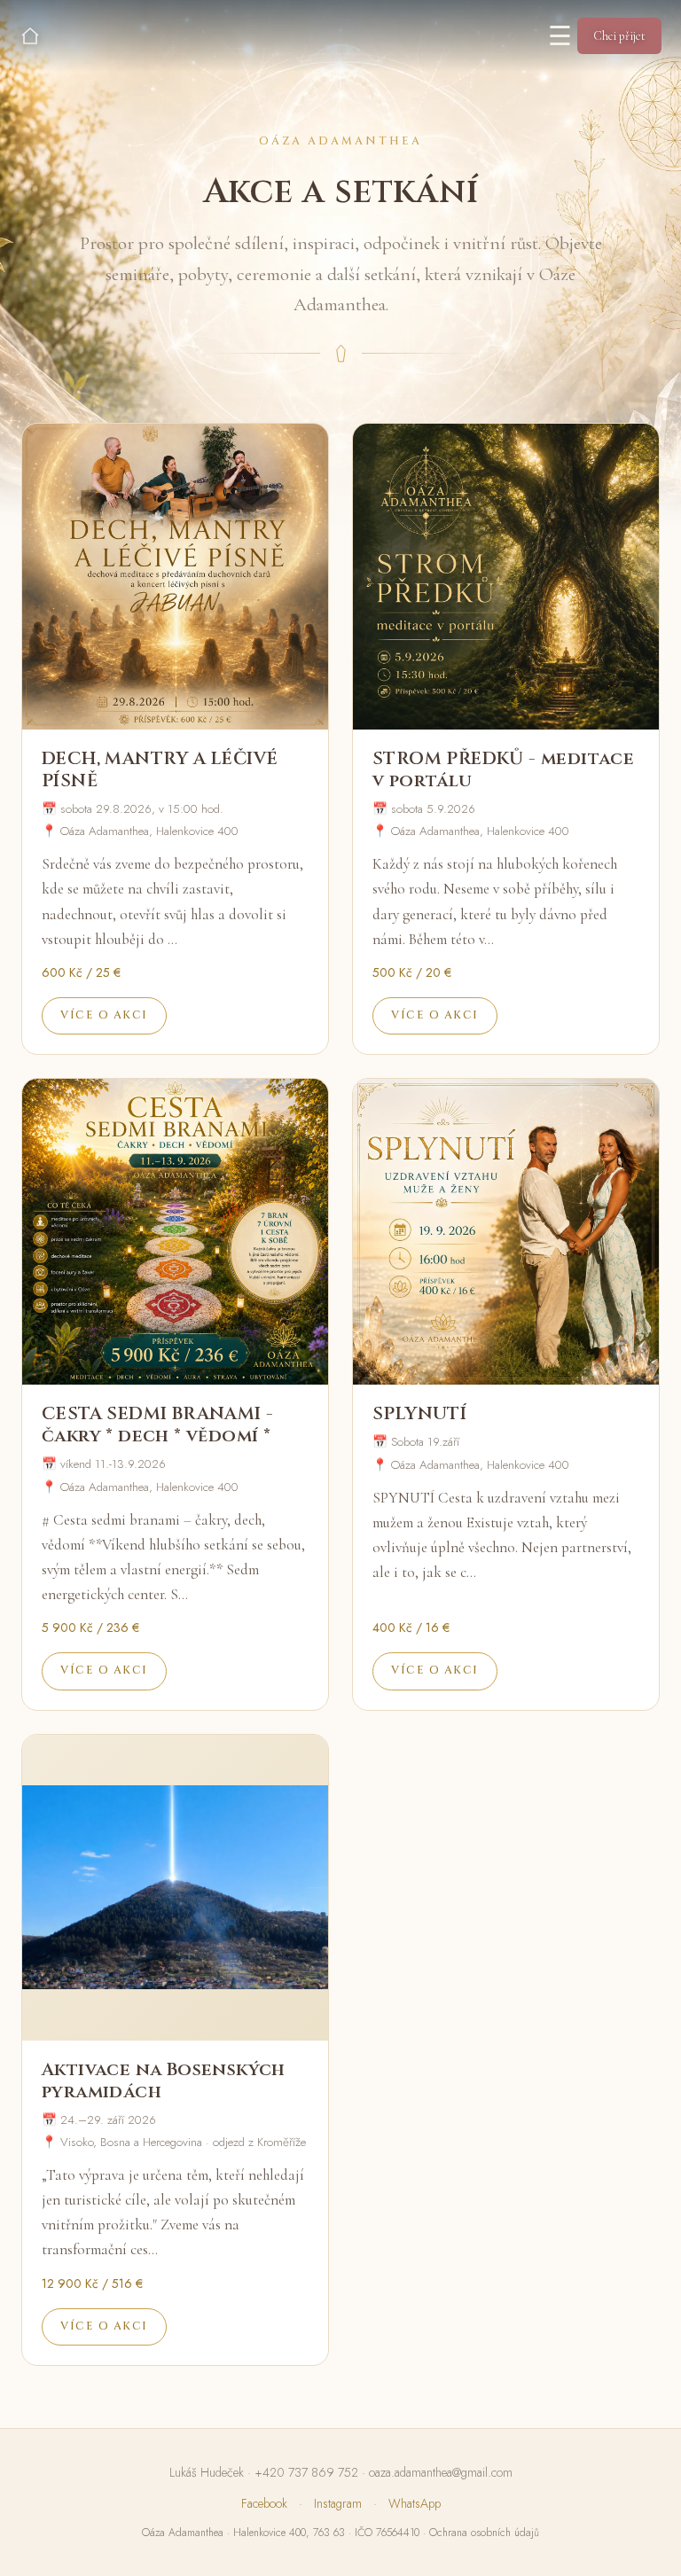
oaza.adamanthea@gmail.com (441, 2472)
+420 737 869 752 (306, 2472)
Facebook (264, 2503)
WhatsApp (415, 2503)
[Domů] (30, 36)
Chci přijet (619, 36)
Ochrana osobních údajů (484, 2533)
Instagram (338, 2503)
